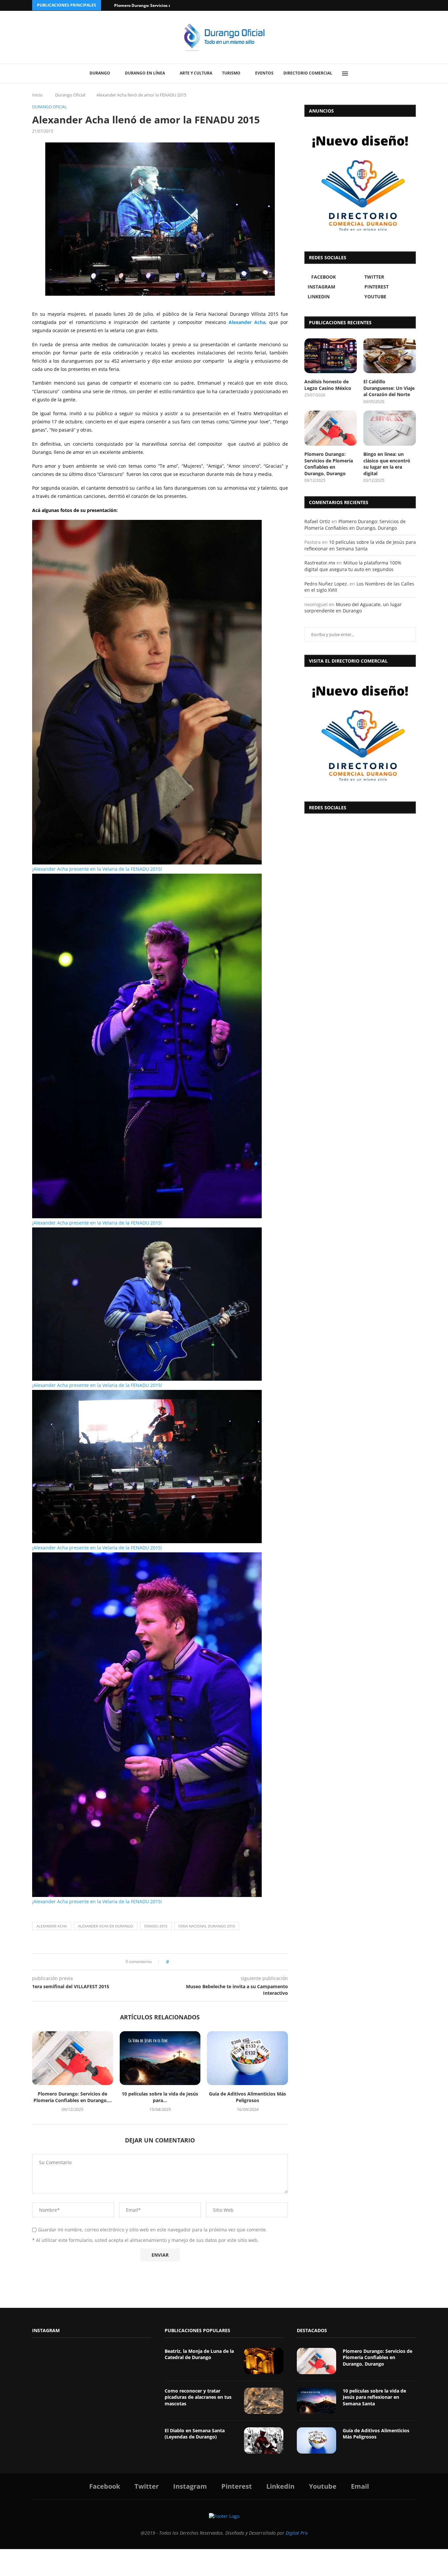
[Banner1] (360, 733)
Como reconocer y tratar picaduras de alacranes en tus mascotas (198, 2397)
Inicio (37, 95)
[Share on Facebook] (176, 1962)
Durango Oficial (70, 95)
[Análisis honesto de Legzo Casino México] (331, 356)
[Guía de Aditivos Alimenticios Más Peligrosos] (247, 2058)
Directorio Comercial (308, 73)
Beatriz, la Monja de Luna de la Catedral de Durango (199, 2354)
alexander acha (52, 1926)
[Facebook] (389, 5)
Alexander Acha (247, 322)
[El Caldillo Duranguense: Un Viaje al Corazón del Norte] (390, 356)
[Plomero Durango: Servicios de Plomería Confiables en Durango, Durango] (73, 2058)
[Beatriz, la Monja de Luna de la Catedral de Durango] (264, 2361)
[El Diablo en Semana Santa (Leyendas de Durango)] (264, 2440)
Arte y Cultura (196, 73)
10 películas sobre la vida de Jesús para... (160, 2097)
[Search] (360, 74)
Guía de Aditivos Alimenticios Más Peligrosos (247, 2097)
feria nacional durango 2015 (207, 1926)
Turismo (231, 73)
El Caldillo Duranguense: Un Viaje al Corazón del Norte (389, 388)
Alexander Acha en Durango (106, 1926)
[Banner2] (360, 182)
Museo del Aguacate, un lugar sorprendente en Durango (353, 608)
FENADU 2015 (156, 1926)
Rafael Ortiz (317, 521)
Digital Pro (297, 2533)
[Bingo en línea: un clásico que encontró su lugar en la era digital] (390, 428)
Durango (100, 73)
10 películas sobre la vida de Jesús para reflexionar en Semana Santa (360, 545)
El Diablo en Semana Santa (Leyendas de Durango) (195, 2434)
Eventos (264, 73)
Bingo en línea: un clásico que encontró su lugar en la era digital (387, 464)
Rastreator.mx (320, 563)
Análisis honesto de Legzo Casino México (328, 385)
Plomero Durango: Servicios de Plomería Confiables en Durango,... (73, 2097)
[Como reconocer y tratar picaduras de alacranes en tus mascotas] (264, 2401)
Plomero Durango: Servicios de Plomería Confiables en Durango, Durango (329, 464)
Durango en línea (145, 73)
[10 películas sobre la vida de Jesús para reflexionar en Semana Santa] (160, 2058)
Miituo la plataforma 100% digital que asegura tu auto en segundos (353, 566)
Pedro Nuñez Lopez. (326, 584)
